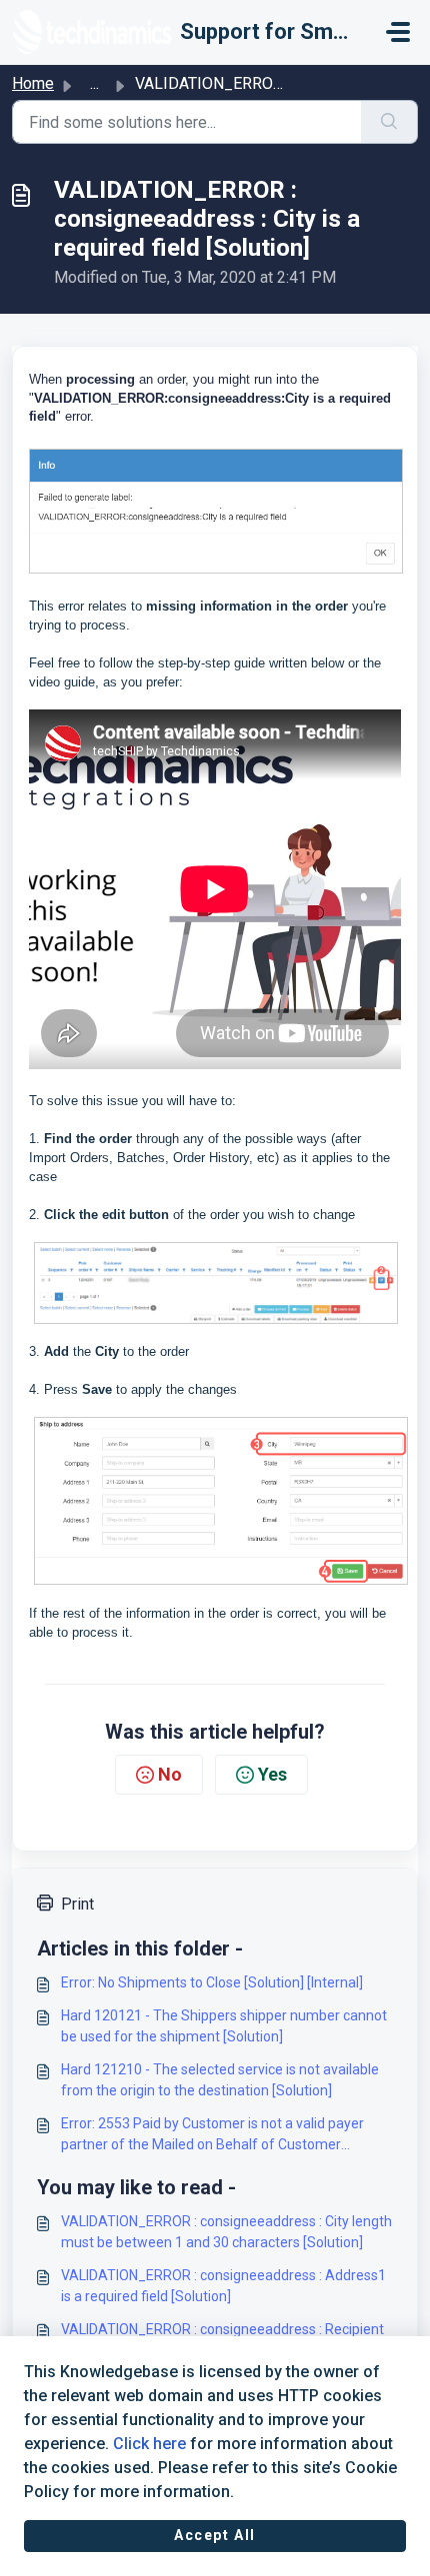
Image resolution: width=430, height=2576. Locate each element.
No (170, 1774)
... (94, 83)
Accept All (215, 2535)
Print (77, 1904)
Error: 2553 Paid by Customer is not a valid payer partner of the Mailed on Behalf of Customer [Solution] (212, 2135)
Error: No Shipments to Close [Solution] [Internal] (212, 1982)
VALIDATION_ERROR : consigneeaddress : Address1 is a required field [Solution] (223, 2286)
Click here (149, 2444)
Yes (272, 1774)
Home (33, 83)
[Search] (389, 122)
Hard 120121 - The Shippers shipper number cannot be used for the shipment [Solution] (224, 2026)
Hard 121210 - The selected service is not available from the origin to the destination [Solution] (220, 2080)
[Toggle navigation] (398, 32)
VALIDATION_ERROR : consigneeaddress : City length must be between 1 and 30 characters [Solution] (226, 2232)
